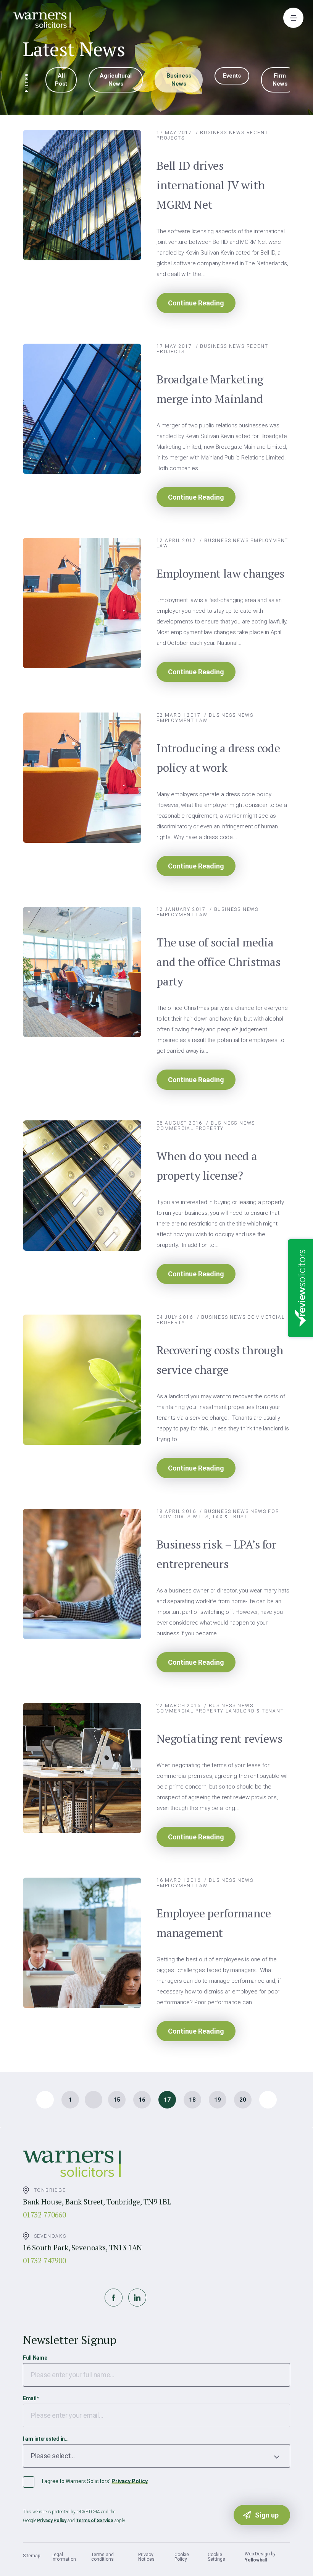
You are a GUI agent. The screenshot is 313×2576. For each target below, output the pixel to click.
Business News (179, 80)
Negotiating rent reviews (219, 1738)
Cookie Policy (182, 2557)
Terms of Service (95, 2521)
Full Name (35, 2358)
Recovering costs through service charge (220, 1360)
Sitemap (31, 2556)
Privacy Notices (146, 2557)
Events (232, 76)
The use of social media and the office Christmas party (219, 962)
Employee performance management (214, 1923)
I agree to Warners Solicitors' (95, 2481)
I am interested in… (46, 2439)
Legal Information (64, 2557)
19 (218, 2100)
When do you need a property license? (207, 1166)
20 (243, 2100)
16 (142, 2100)
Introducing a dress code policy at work (218, 758)
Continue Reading (196, 303)
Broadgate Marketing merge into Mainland (210, 389)
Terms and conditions (102, 2557)
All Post (61, 80)
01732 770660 (44, 2215)
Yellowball (256, 2560)
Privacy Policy (130, 2481)
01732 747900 (44, 2260)
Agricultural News (116, 80)
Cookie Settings (216, 2557)
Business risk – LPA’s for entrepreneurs (216, 1554)
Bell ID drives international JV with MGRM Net (211, 185)
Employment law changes (220, 573)
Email (31, 2398)
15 (117, 2100)
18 (192, 2100)
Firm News (280, 80)
